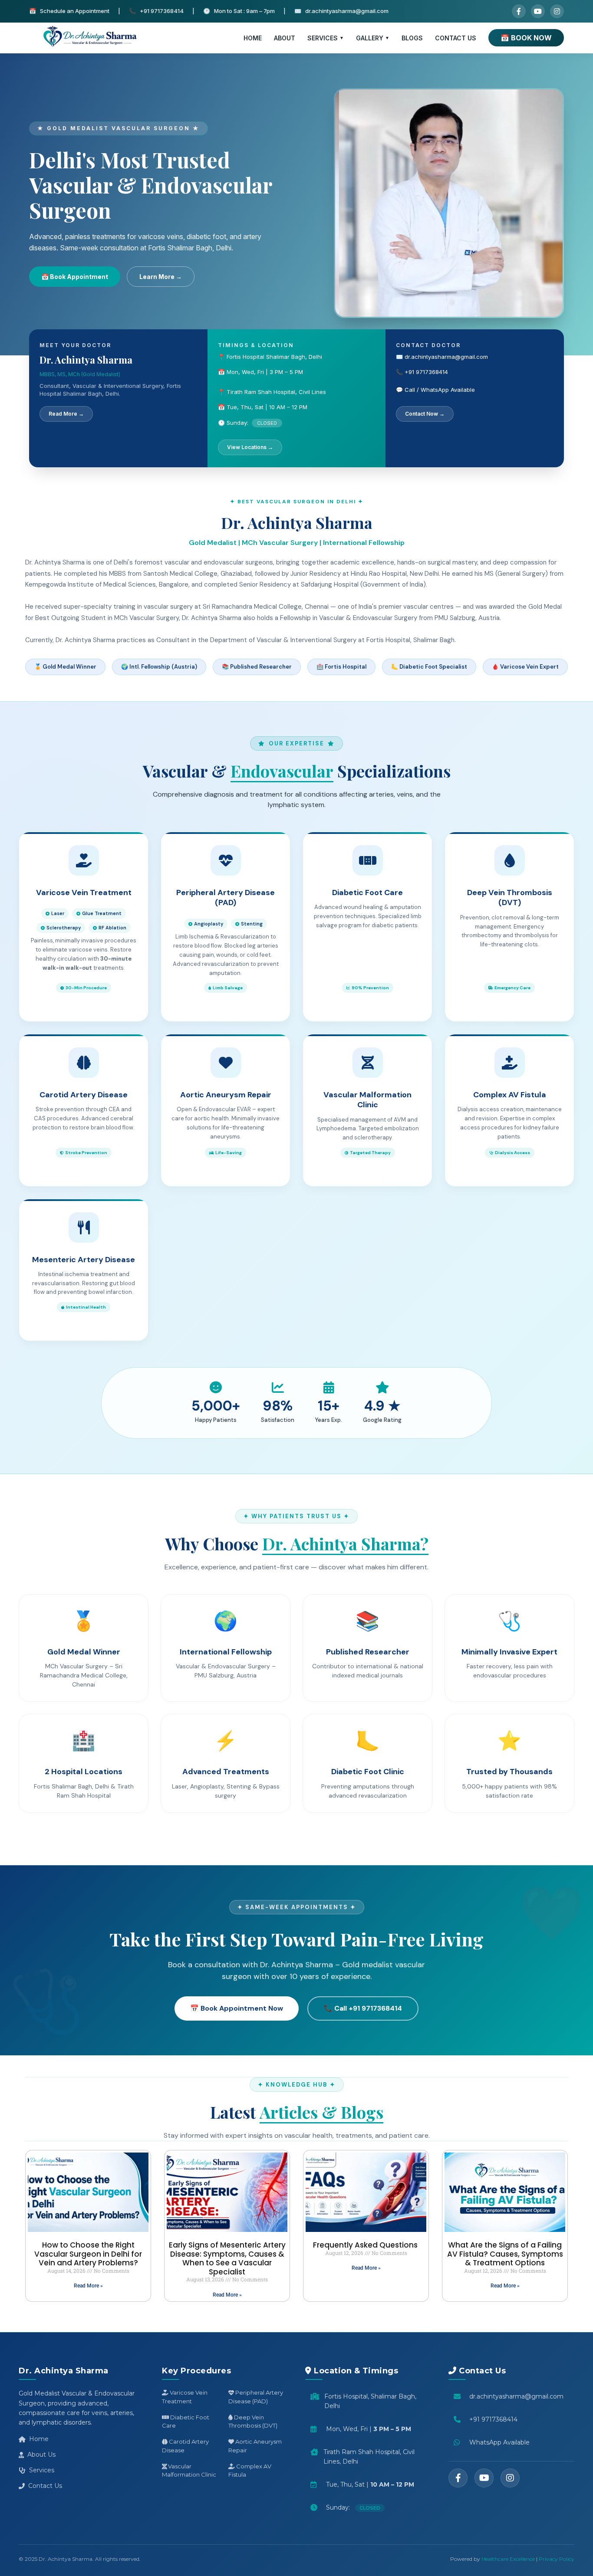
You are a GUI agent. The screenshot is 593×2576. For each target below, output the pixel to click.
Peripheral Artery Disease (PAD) (256, 2397)
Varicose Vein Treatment (185, 2397)
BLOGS (412, 38)
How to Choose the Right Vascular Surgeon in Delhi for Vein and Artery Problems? (88, 2254)
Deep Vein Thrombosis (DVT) (253, 2422)
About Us (41, 2455)
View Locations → (250, 447)
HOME (253, 38)
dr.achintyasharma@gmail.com (516, 2396)
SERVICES (323, 38)
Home (39, 2439)
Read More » (88, 2286)
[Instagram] (557, 11)
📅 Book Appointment (75, 277)
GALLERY (370, 38)
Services (42, 2470)
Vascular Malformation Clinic (189, 2471)
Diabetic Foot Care (186, 2422)
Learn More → (161, 277)
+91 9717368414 (493, 2419)
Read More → (66, 414)
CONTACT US (456, 38)
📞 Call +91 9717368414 (363, 2008)
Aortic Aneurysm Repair (255, 2446)
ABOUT (285, 38)
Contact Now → (425, 414)
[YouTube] (538, 11)
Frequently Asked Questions (366, 2245)
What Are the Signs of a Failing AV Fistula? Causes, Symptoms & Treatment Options (505, 2254)
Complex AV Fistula (250, 2471)
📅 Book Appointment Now (237, 2008)
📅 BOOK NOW (526, 38)
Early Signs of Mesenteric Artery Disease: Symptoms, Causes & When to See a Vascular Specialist (227, 2258)
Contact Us (45, 2486)
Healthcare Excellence (508, 2559)
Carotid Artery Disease (185, 2446)
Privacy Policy (557, 2559)
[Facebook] (519, 11)
